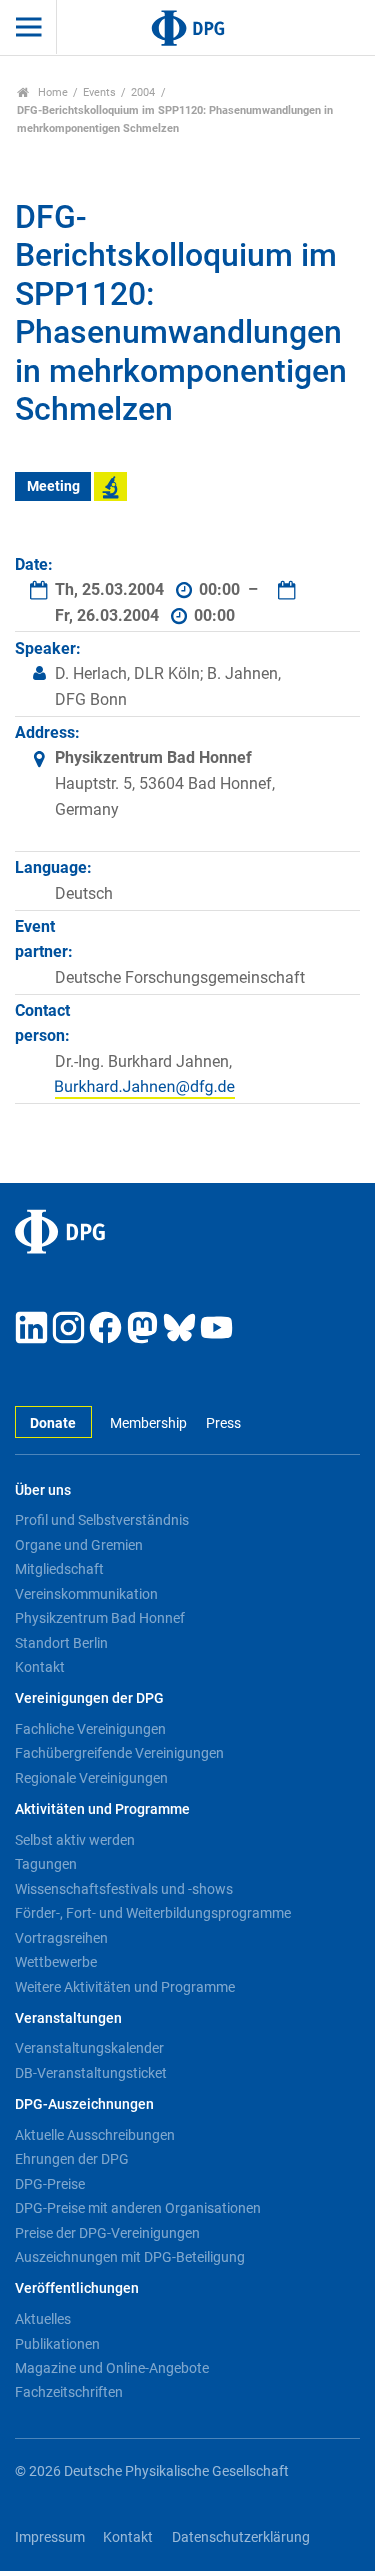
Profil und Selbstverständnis (102, 1520)
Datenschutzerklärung (241, 2537)
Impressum (50, 2537)
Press (223, 1423)
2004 (143, 92)
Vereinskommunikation (86, 1594)
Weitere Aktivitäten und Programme (125, 1987)
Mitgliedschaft (59, 1569)
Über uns (43, 1490)
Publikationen (57, 2344)
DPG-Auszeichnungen (84, 2104)
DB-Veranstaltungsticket (91, 2073)
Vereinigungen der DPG (89, 1698)
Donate (53, 1423)
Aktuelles (43, 2319)
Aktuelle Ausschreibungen (95, 2135)
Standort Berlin (61, 1643)
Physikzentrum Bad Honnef (100, 1618)
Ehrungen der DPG (72, 2159)
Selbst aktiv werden (75, 1840)
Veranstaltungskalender (89, 2048)
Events (99, 92)
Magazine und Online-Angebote (112, 2368)
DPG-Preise (50, 2184)
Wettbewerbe (56, 1962)
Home (51, 92)
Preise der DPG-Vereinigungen (107, 2233)
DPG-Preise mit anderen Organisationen (138, 2208)
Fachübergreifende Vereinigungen (119, 1753)
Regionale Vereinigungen (91, 1778)
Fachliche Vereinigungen (90, 1729)
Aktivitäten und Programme (102, 1809)
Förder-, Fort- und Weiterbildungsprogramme (153, 1913)
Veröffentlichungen (77, 2288)
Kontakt (40, 1667)
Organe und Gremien (79, 1545)
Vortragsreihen (61, 1938)
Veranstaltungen (68, 2018)
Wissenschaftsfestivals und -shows (124, 1889)
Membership (148, 1423)
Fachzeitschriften (69, 2392)
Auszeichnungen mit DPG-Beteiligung (130, 2257)
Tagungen (46, 1864)
